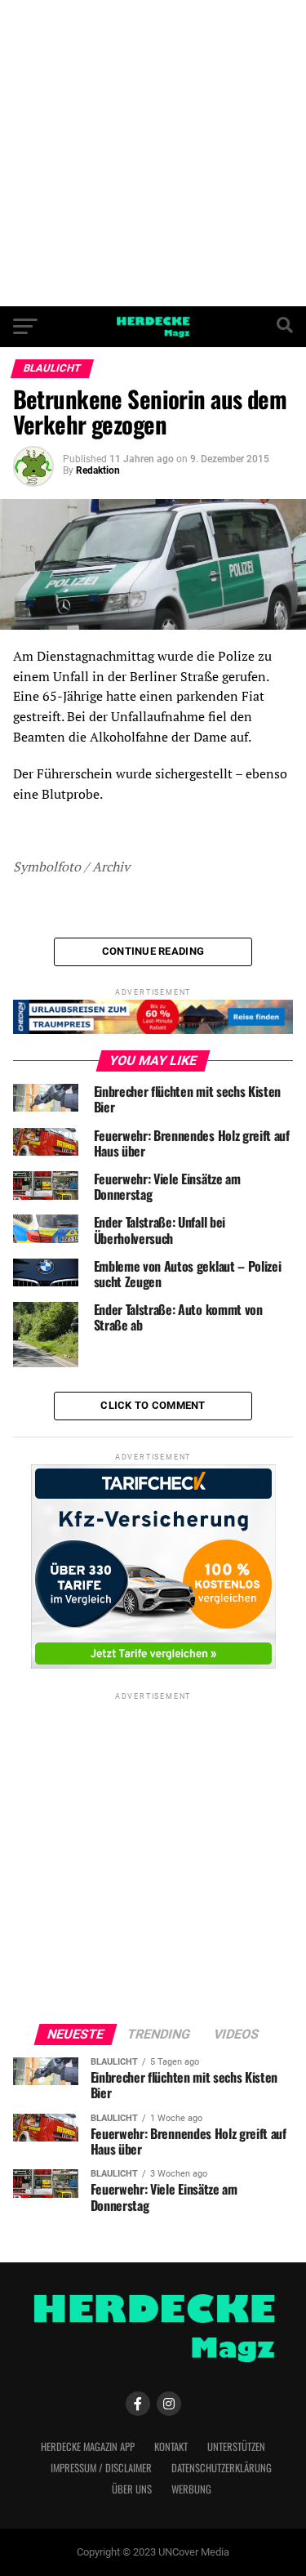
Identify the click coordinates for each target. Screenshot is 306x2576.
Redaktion (98, 470)
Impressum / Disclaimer (101, 2468)
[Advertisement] (153, 153)
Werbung (191, 2489)
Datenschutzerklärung (222, 2468)
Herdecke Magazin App (88, 2447)
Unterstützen (236, 2447)
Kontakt (171, 2447)
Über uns (132, 2489)
